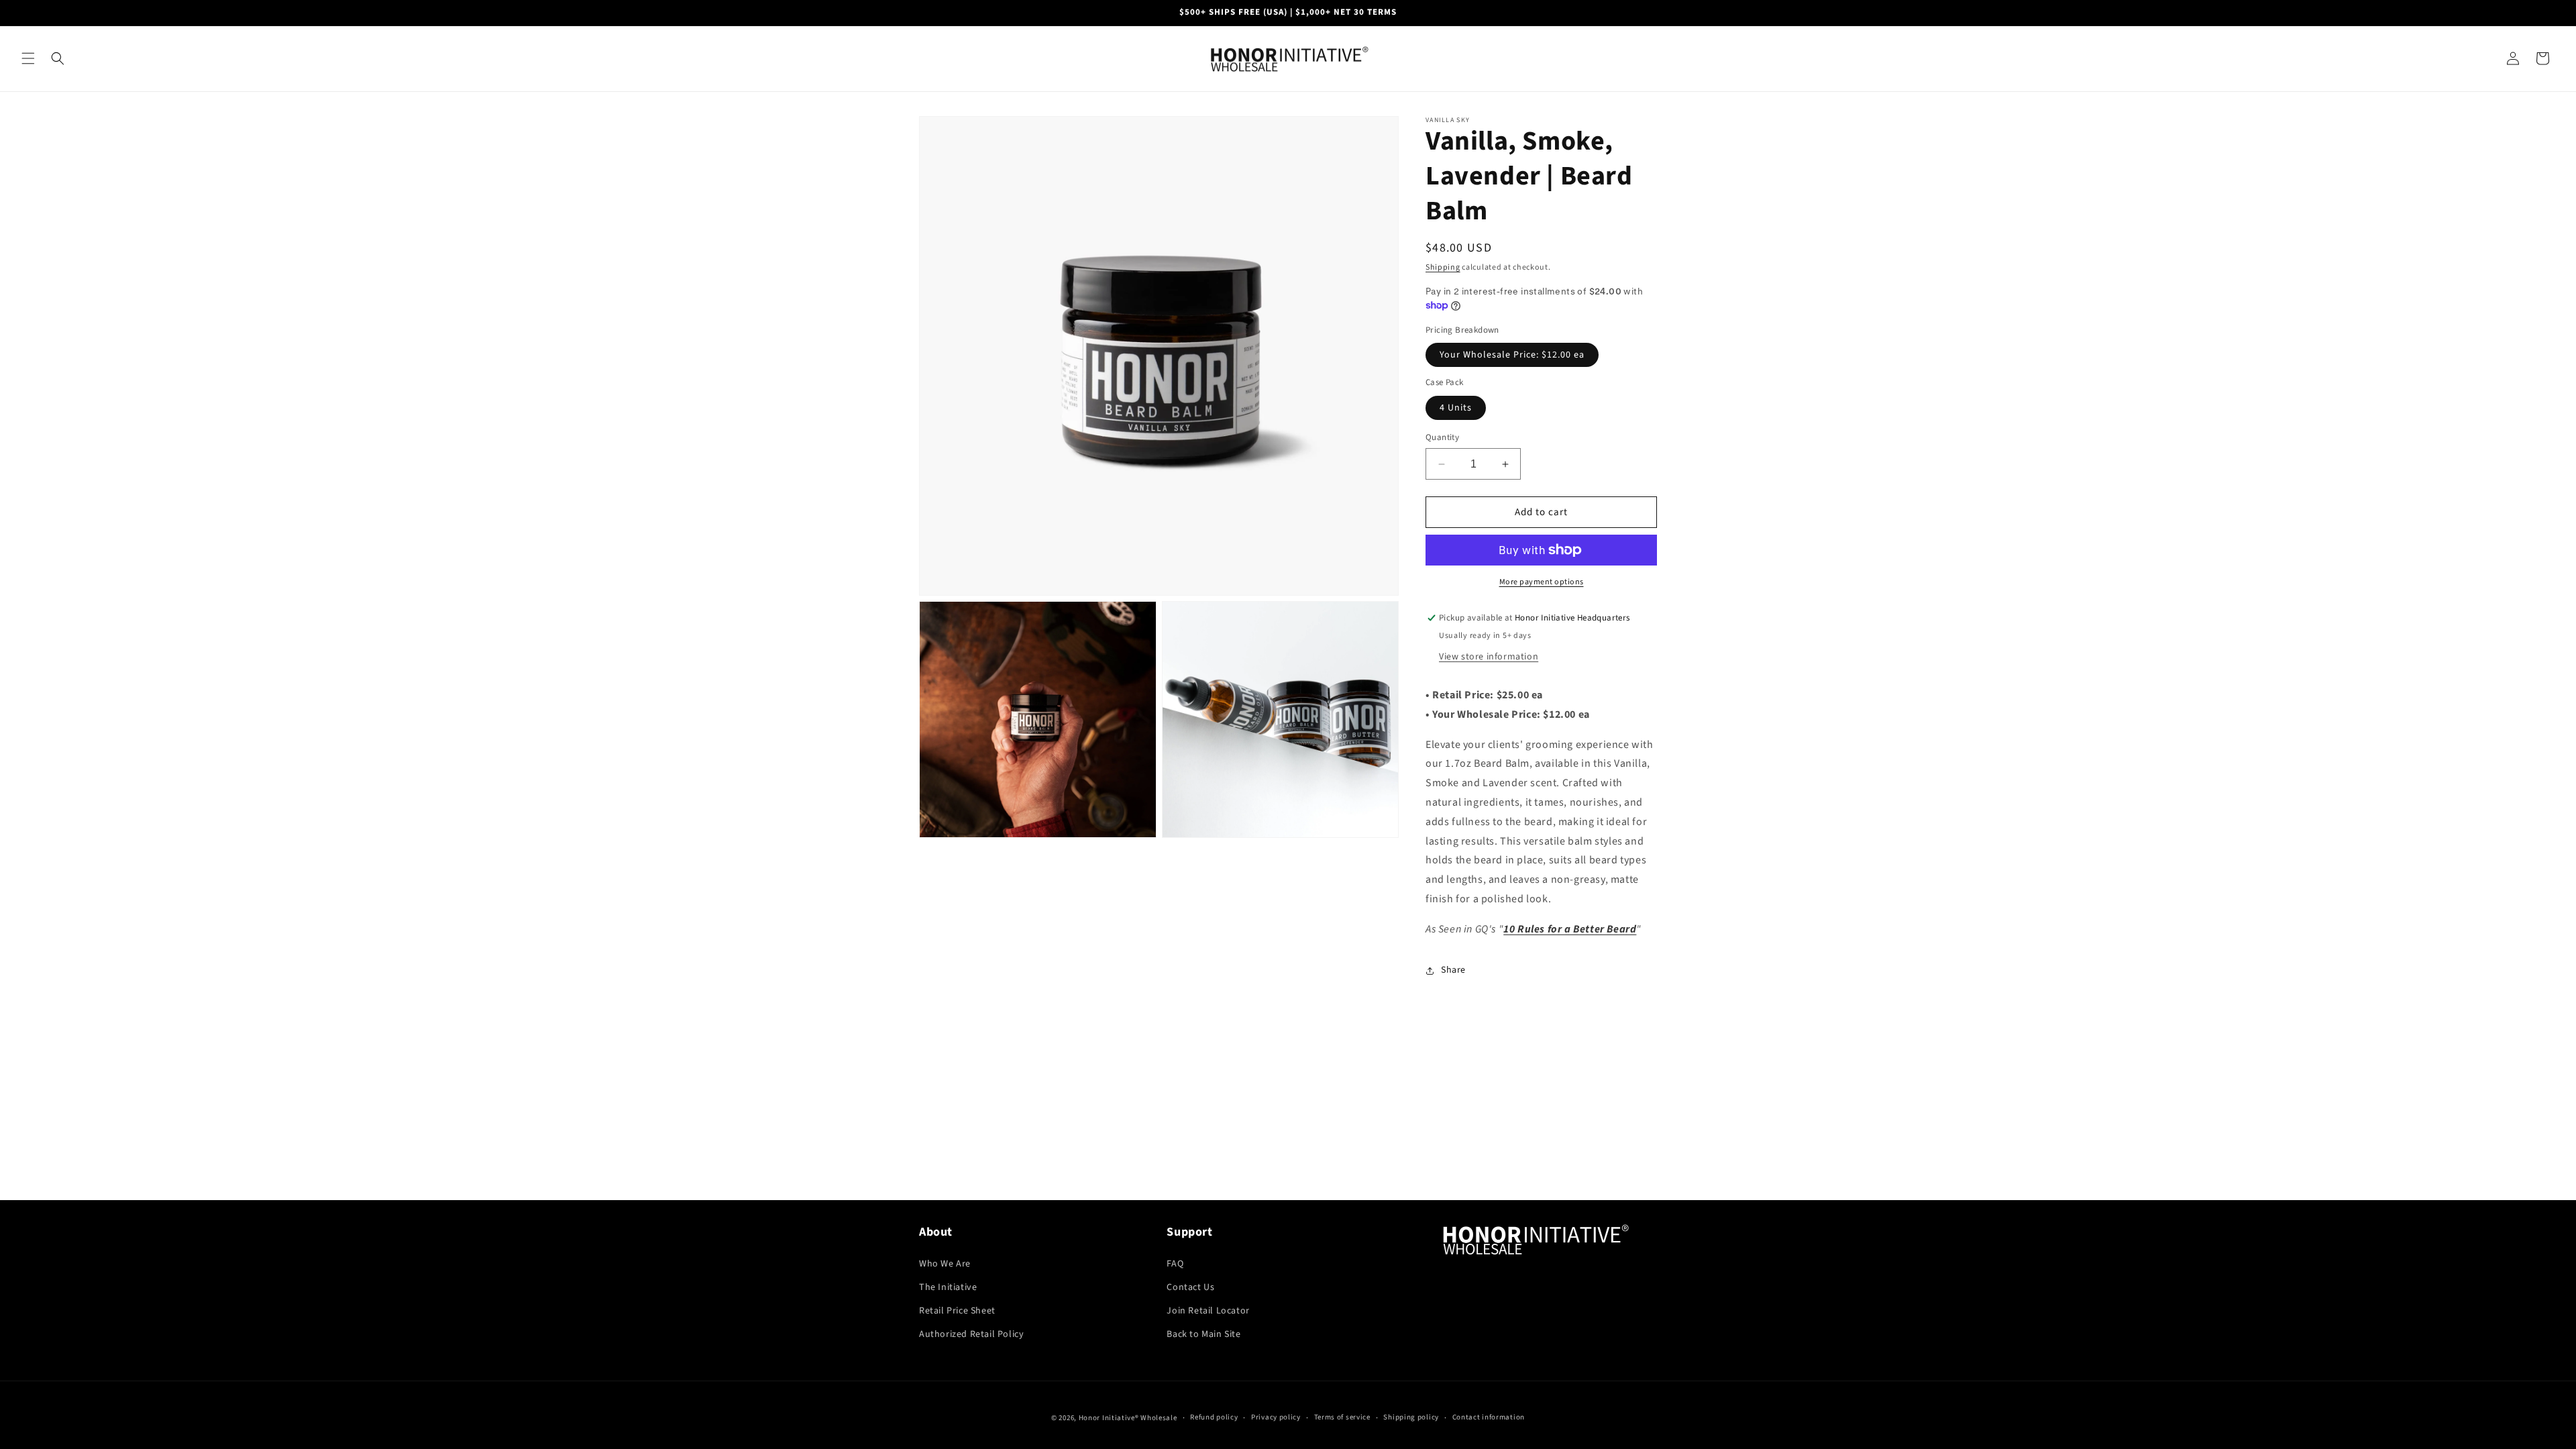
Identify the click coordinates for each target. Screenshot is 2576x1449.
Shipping (1443, 267)
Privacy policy (1276, 1417)
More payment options (1542, 582)
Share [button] (1453, 970)
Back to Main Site (1203, 1334)
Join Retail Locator (1208, 1311)
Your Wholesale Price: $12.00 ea (1512, 355)
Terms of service (1342, 1417)
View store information (1489, 657)
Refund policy (1214, 1417)
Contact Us (1190, 1287)
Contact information (1489, 1417)
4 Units (1456, 408)
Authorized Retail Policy (971, 1334)
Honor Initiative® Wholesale (1128, 1418)
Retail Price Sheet (957, 1311)
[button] (28, 58)
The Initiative (948, 1287)
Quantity (1442, 437)
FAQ (1175, 1264)
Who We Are (945, 1264)
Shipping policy (1411, 1417)
